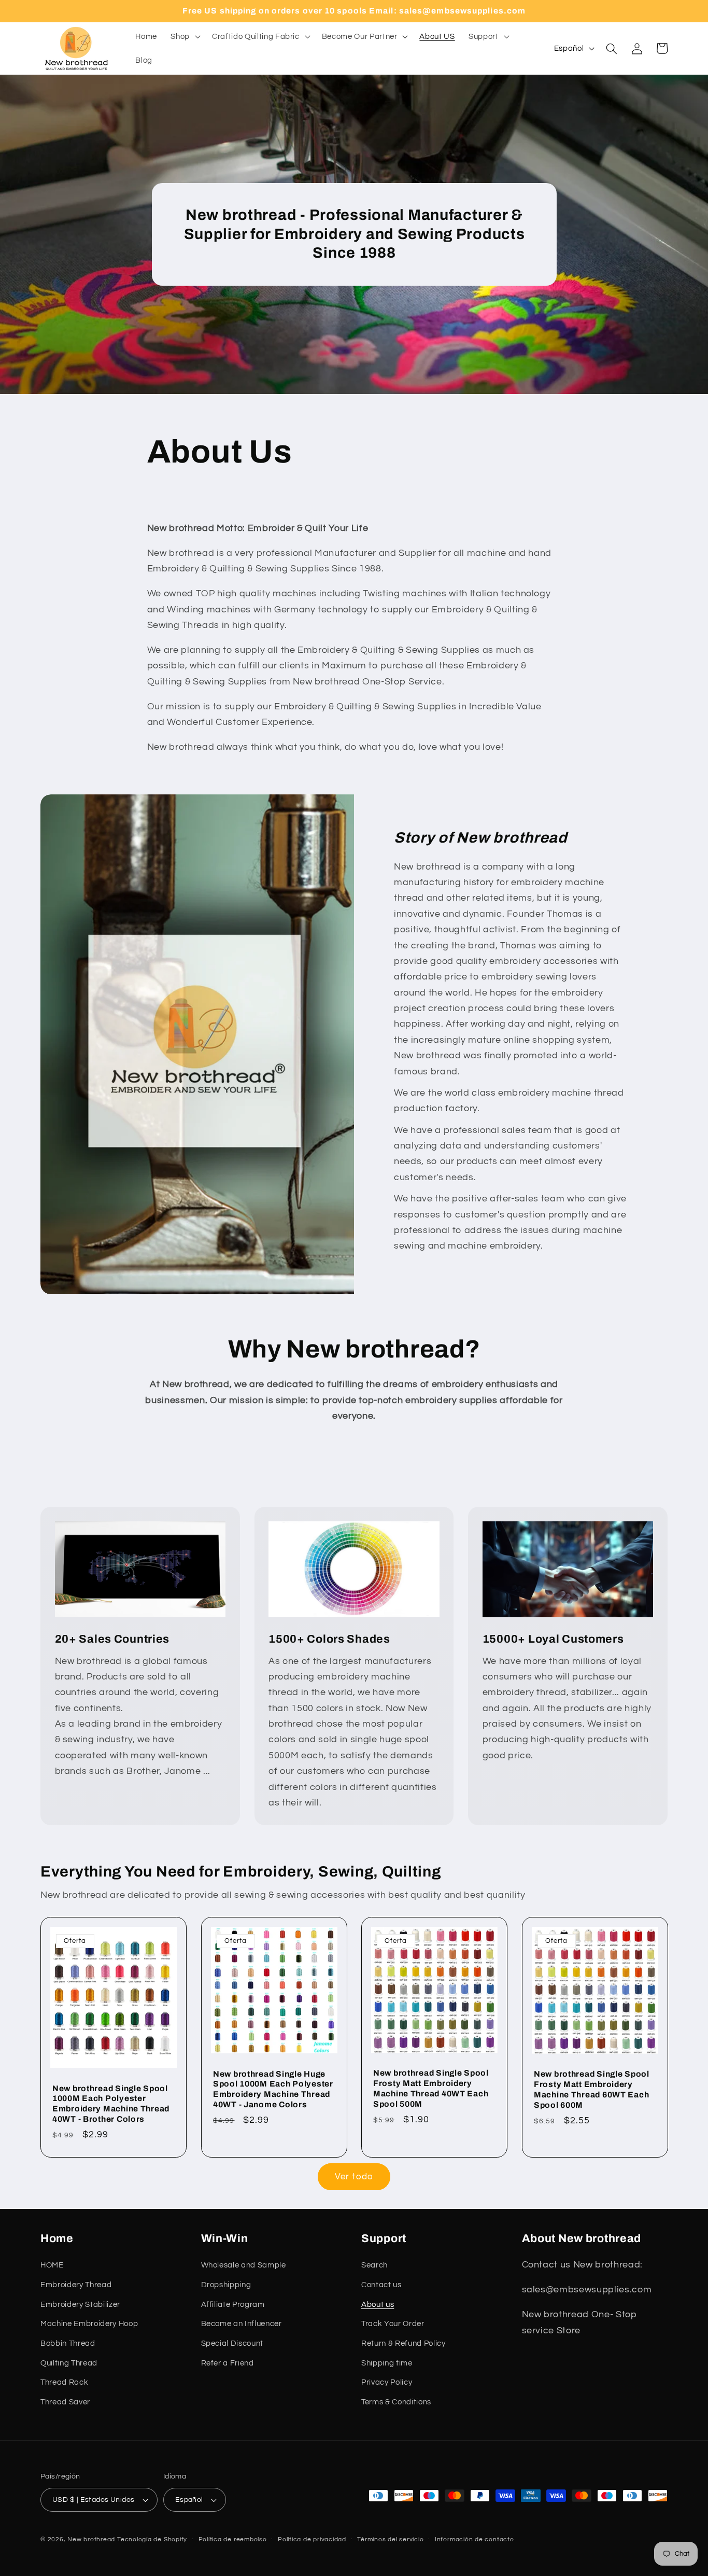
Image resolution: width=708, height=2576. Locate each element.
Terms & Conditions (396, 2402)
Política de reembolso (233, 2539)
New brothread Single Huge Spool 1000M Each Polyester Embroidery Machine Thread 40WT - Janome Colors (273, 2089)
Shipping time (387, 2363)
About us (378, 2304)
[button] (185, 37)
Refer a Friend (228, 2363)
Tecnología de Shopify (152, 2539)
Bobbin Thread (68, 2343)
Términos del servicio (390, 2539)
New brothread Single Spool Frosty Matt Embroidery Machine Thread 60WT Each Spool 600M (592, 2090)
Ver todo (354, 2176)
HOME (52, 2265)
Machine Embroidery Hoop (89, 2323)
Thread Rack (64, 2382)
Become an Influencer (242, 2323)
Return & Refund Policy (403, 2343)
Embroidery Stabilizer (80, 2304)
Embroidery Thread (76, 2285)
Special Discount (232, 2343)
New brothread (91, 2539)
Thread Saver (65, 2402)
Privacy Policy (387, 2382)
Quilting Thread (69, 2363)
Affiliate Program (233, 2304)
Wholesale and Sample (244, 2265)
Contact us (381, 2285)
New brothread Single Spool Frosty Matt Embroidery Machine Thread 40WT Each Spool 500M (431, 2089)
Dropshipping (226, 2285)
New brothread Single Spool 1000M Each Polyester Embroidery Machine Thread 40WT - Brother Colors (111, 2104)
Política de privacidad (312, 2539)
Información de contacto (475, 2539)
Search (374, 2265)
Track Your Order (393, 2323)
